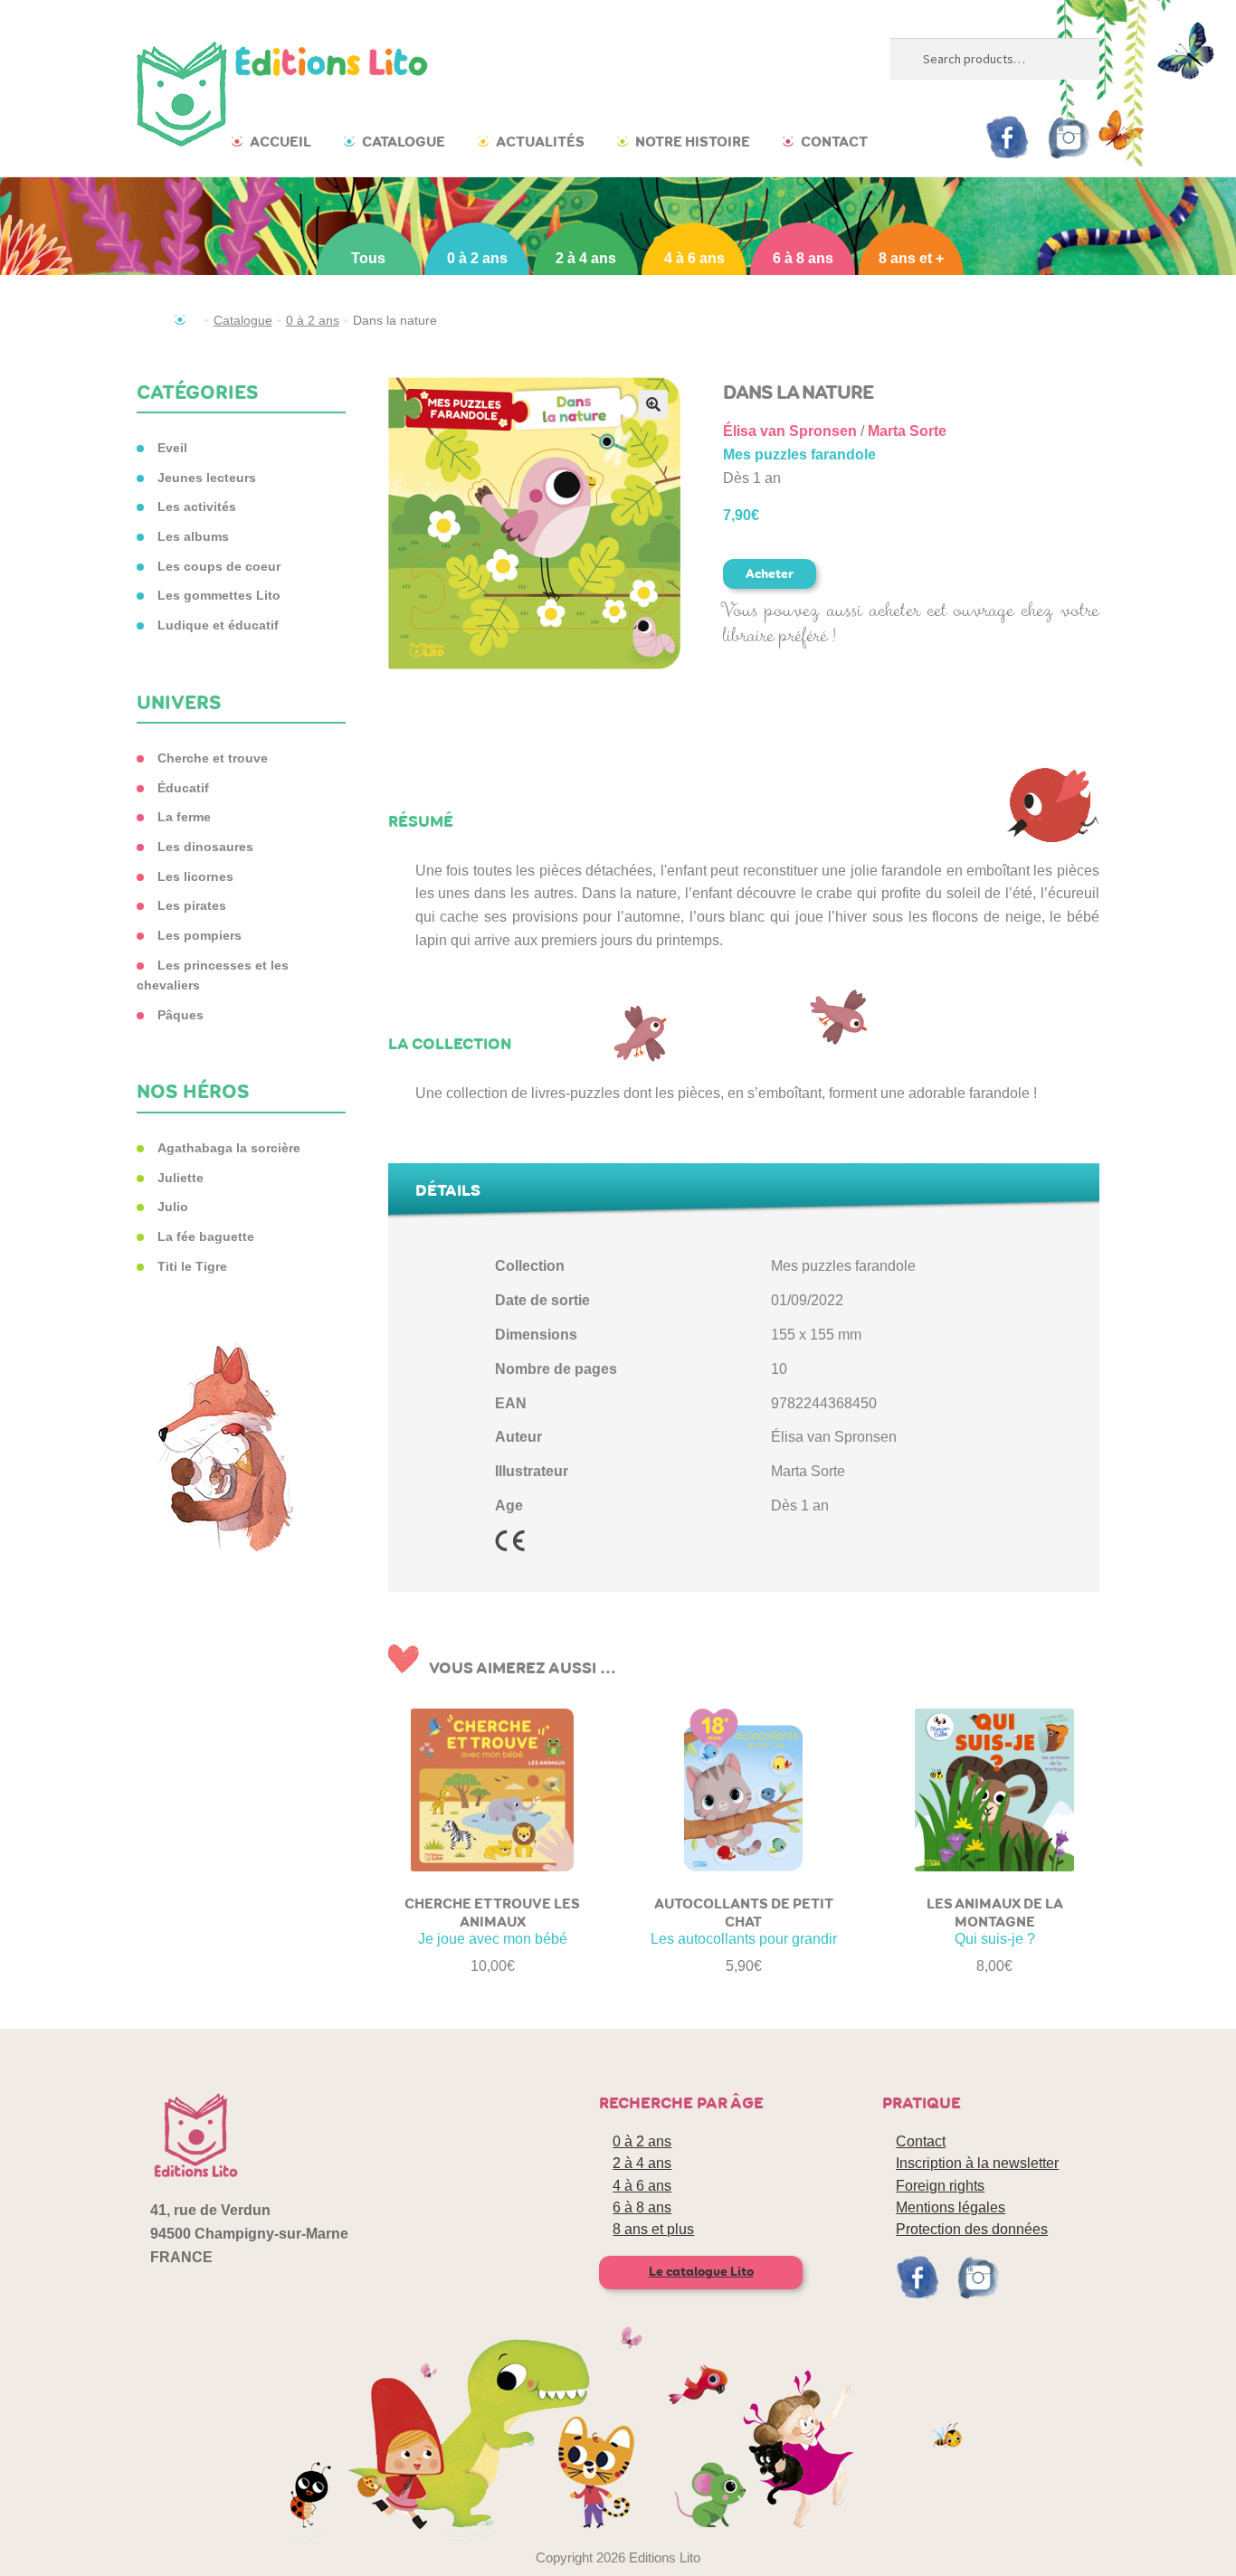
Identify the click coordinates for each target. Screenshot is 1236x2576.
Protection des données (972, 2229)
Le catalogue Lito (701, 2272)
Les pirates (192, 905)
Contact (834, 142)
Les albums (193, 536)
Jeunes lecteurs (207, 478)
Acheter (770, 574)
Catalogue (404, 142)
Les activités (197, 507)
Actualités (540, 142)
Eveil (172, 448)
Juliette (181, 1178)
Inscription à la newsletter (977, 2163)
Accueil (280, 142)
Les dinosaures (205, 847)
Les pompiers (200, 935)
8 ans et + (911, 258)
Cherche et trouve (213, 758)
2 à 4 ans (586, 258)
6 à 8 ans (803, 258)
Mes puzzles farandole (799, 455)
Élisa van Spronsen (790, 431)
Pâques (181, 1015)
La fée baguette (206, 1236)
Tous (368, 258)
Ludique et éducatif (218, 625)
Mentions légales (951, 2207)
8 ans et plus (653, 2229)
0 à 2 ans (477, 258)
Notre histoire (693, 142)
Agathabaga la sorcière (229, 1148)
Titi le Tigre (192, 1266)
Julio (173, 1207)
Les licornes (195, 876)
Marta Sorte (907, 431)
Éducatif (183, 788)
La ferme (184, 817)
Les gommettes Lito (219, 595)
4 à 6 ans (694, 258)
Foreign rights (940, 2186)
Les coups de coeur (219, 566)
